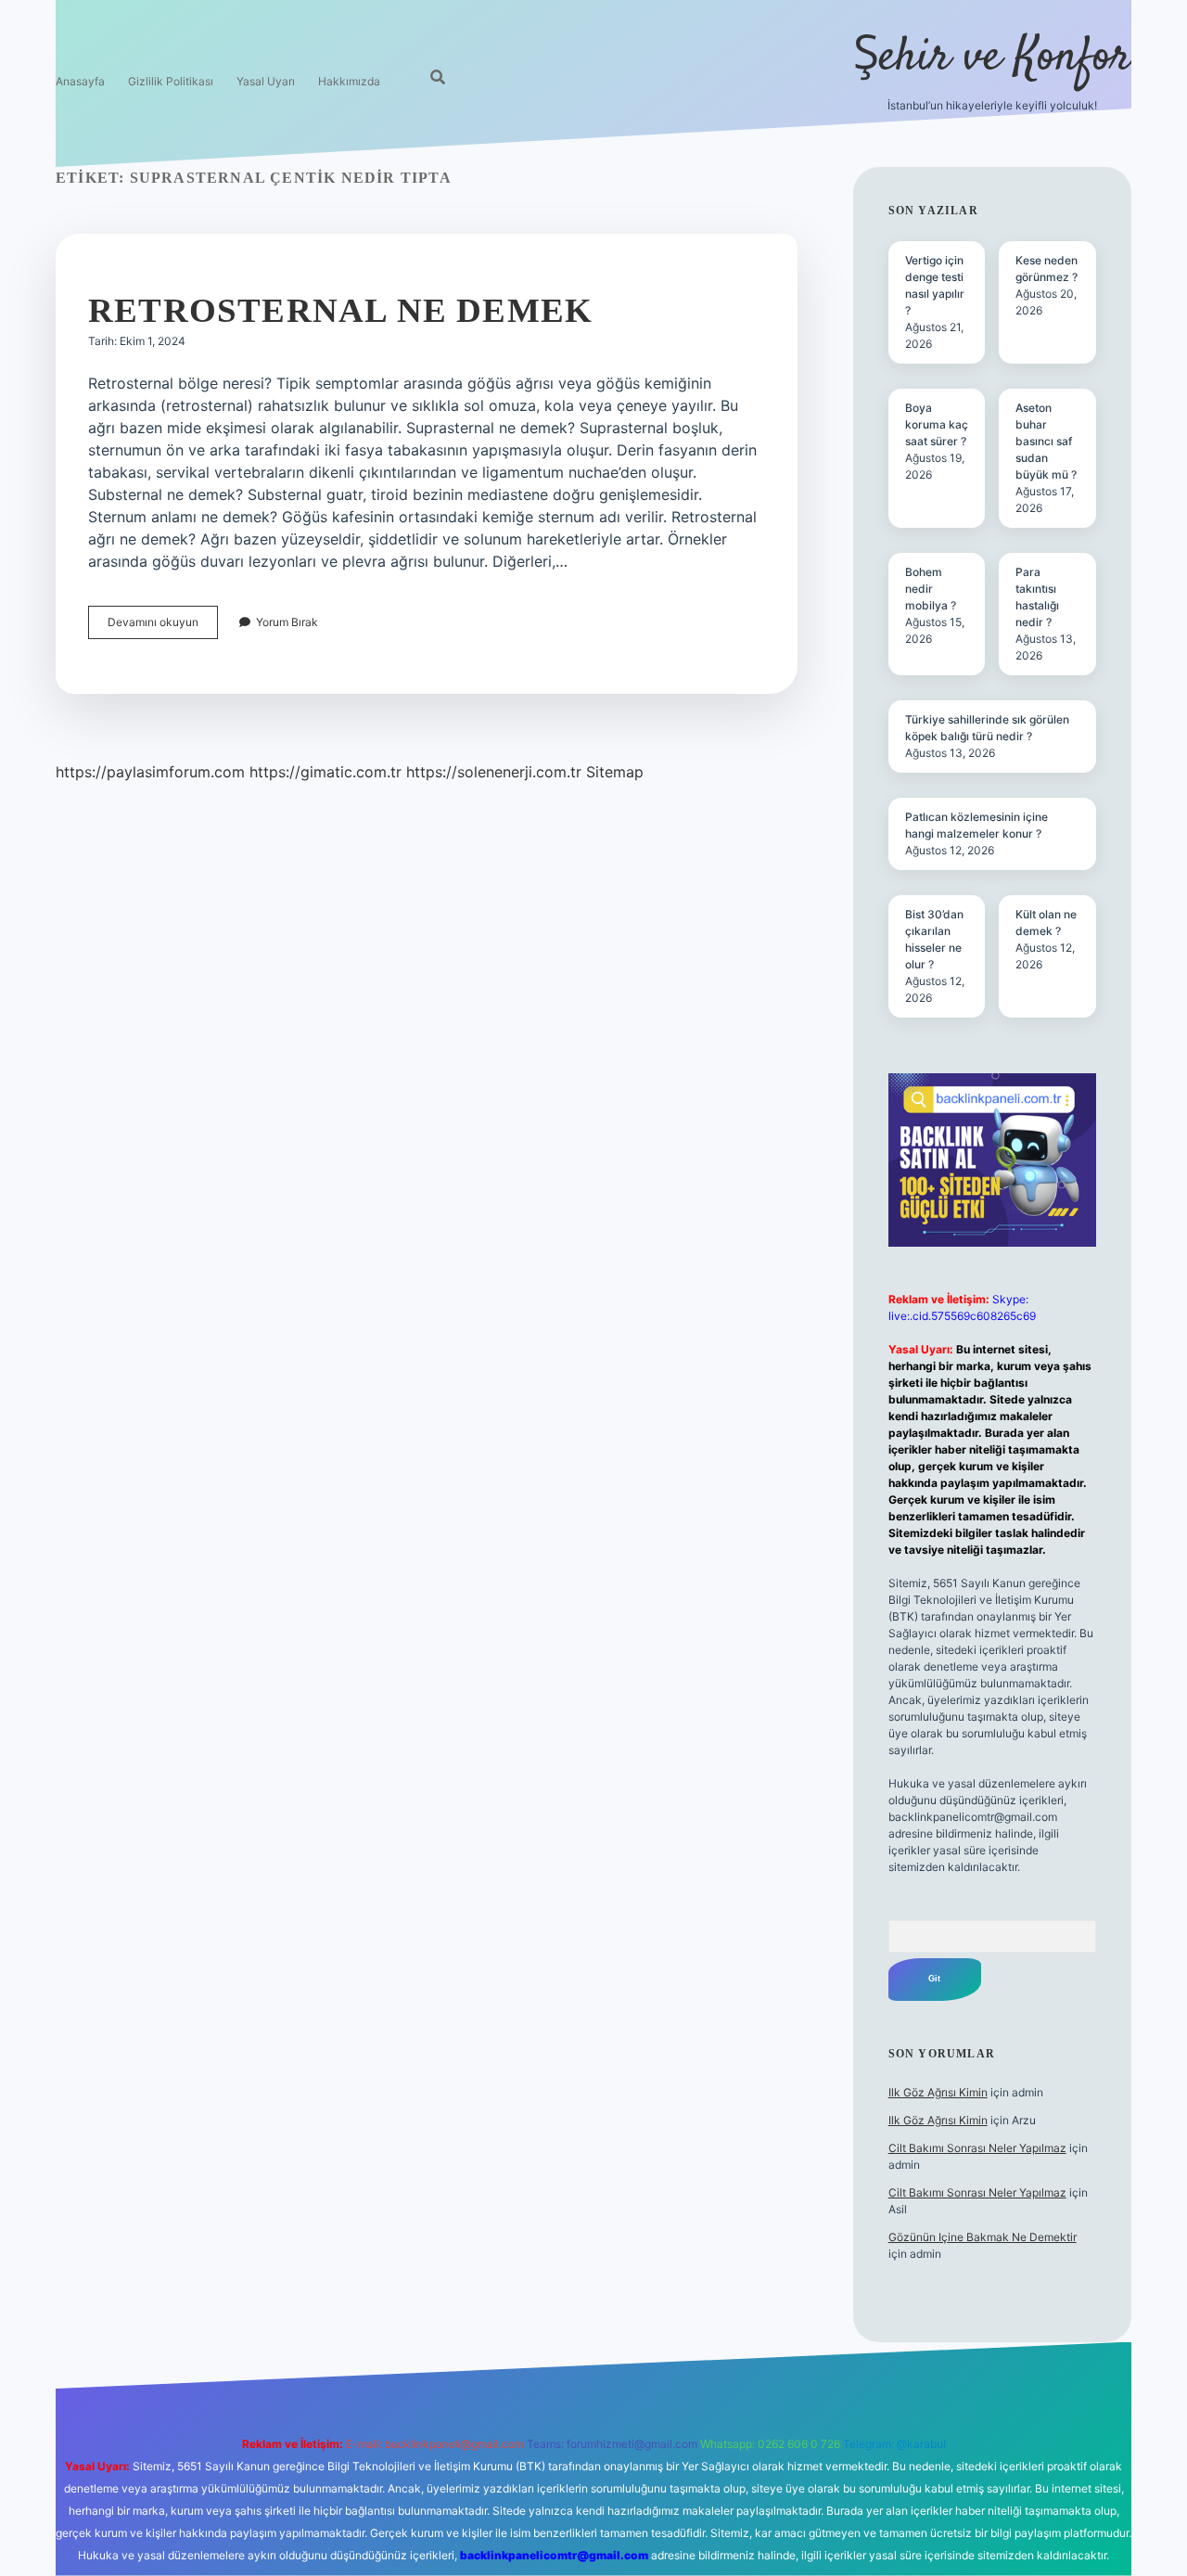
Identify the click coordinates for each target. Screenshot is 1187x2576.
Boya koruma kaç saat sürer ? (937, 424)
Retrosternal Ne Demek (340, 310)
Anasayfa (80, 81)
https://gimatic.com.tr (325, 772)
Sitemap (615, 772)
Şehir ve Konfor (992, 58)
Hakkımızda (349, 81)
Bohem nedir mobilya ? (931, 589)
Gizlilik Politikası (171, 81)
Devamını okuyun (163, 627)
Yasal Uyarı (266, 81)
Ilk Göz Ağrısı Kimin (938, 2092)
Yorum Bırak (287, 622)
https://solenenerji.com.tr (494, 772)
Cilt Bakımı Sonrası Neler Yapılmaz (977, 2148)
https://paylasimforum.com (150, 772)
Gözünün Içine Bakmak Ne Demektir (983, 2237)
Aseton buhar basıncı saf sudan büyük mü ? (1046, 441)
